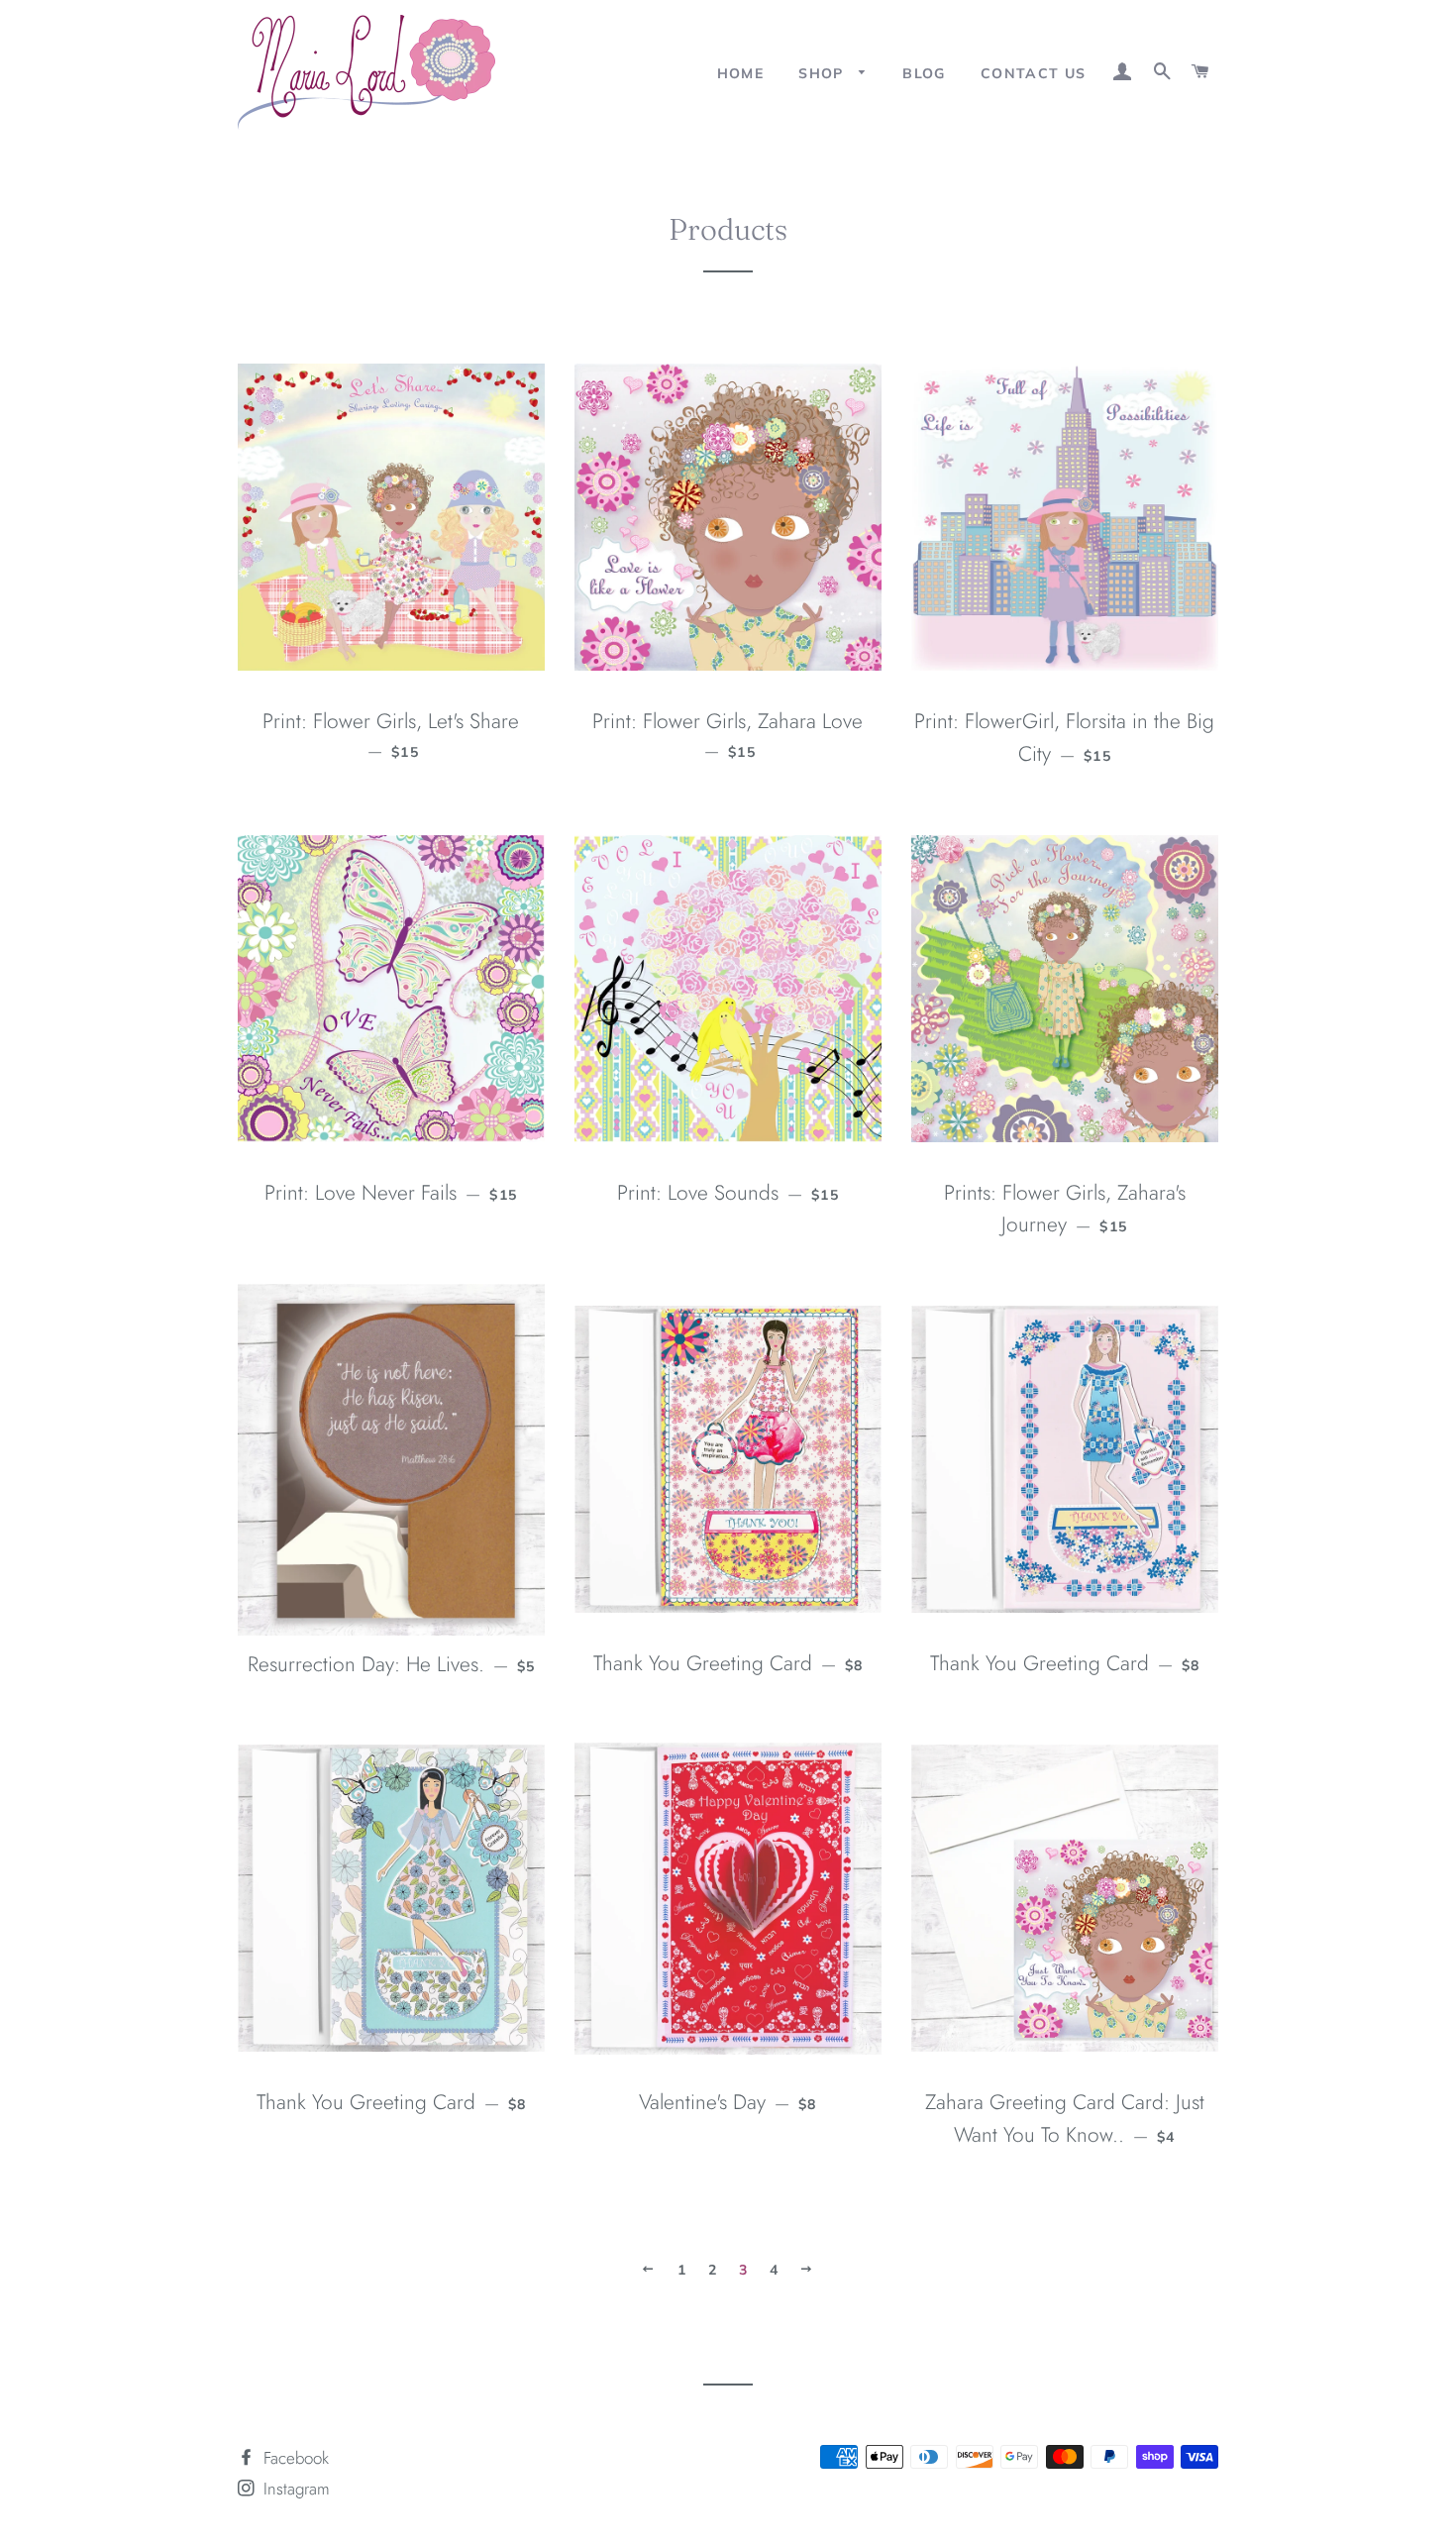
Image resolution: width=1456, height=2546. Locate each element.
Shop (824, 73)
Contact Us (1034, 73)
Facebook (294, 2458)
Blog (924, 73)
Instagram (294, 2489)
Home (741, 73)
